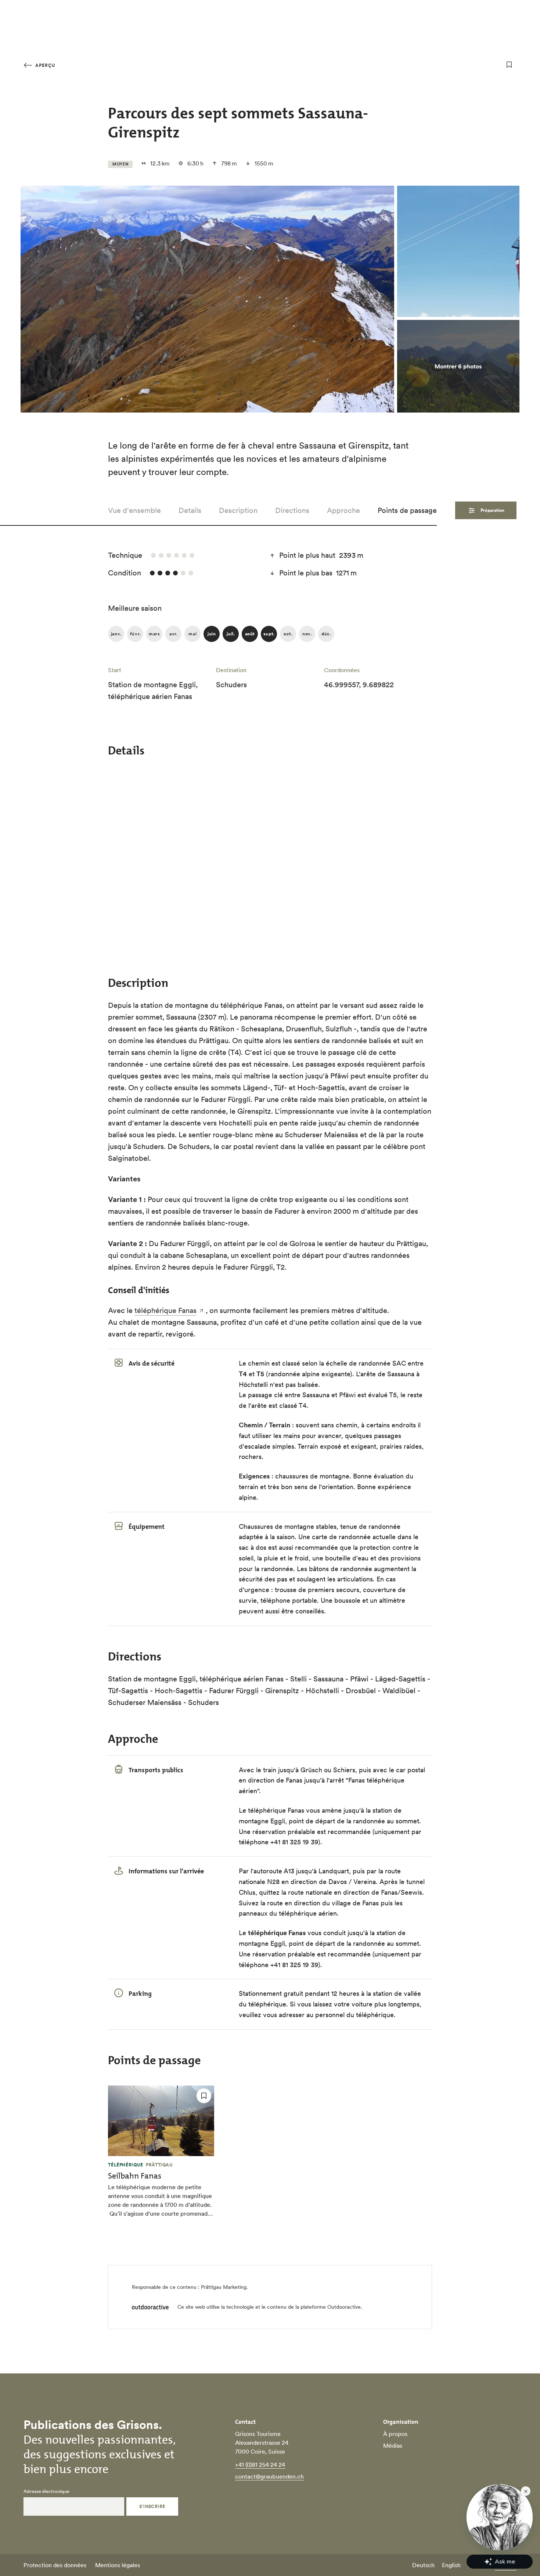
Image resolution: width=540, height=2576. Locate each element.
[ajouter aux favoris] (509, 65)
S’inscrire (152, 2506)
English (451, 2565)
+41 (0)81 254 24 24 (260, 2465)
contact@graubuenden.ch (269, 2476)
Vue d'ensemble (134, 510)
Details (190, 510)
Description (238, 510)
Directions (292, 510)
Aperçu (44, 65)
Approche (343, 510)
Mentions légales (118, 2565)
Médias (393, 2445)
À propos (395, 2434)
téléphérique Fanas (165, 1310)
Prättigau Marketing (224, 2287)
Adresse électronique (46, 2491)
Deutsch (423, 2565)
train (270, 1770)
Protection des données (55, 2565)
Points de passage (407, 510)
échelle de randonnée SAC (366, 1363)
